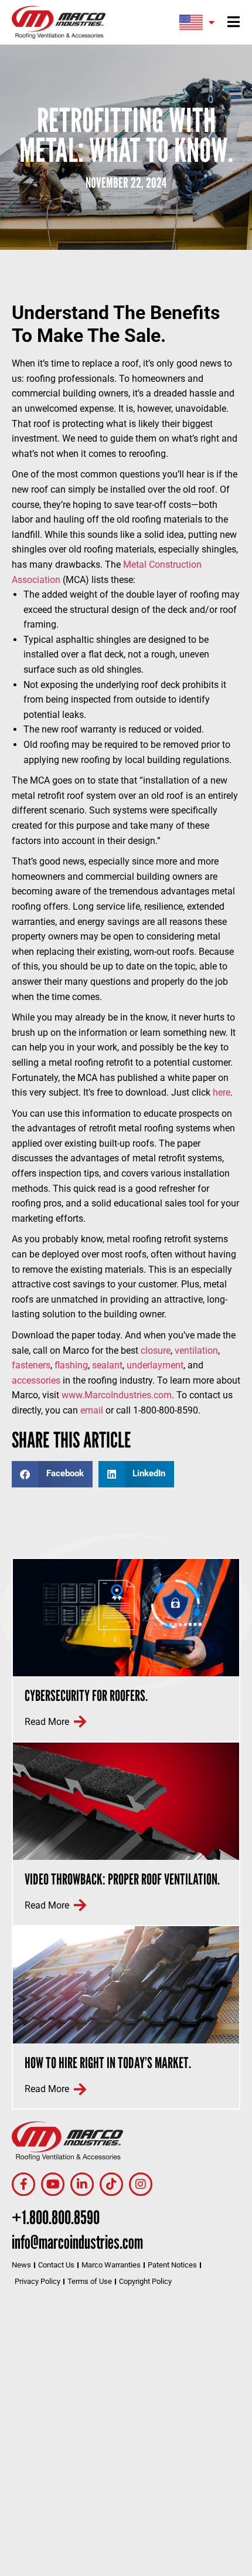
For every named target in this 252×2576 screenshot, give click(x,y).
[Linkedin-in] (82, 2184)
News (21, 2265)
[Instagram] (141, 2184)
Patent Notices (172, 2265)
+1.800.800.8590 (56, 2217)
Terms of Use (90, 2281)
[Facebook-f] (23, 2184)
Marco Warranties (111, 2265)
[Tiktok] (111, 2184)
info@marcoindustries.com (77, 2242)
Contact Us (56, 2265)
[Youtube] (53, 2184)
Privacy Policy (38, 2281)
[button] (52, 1474)
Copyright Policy (145, 2281)
